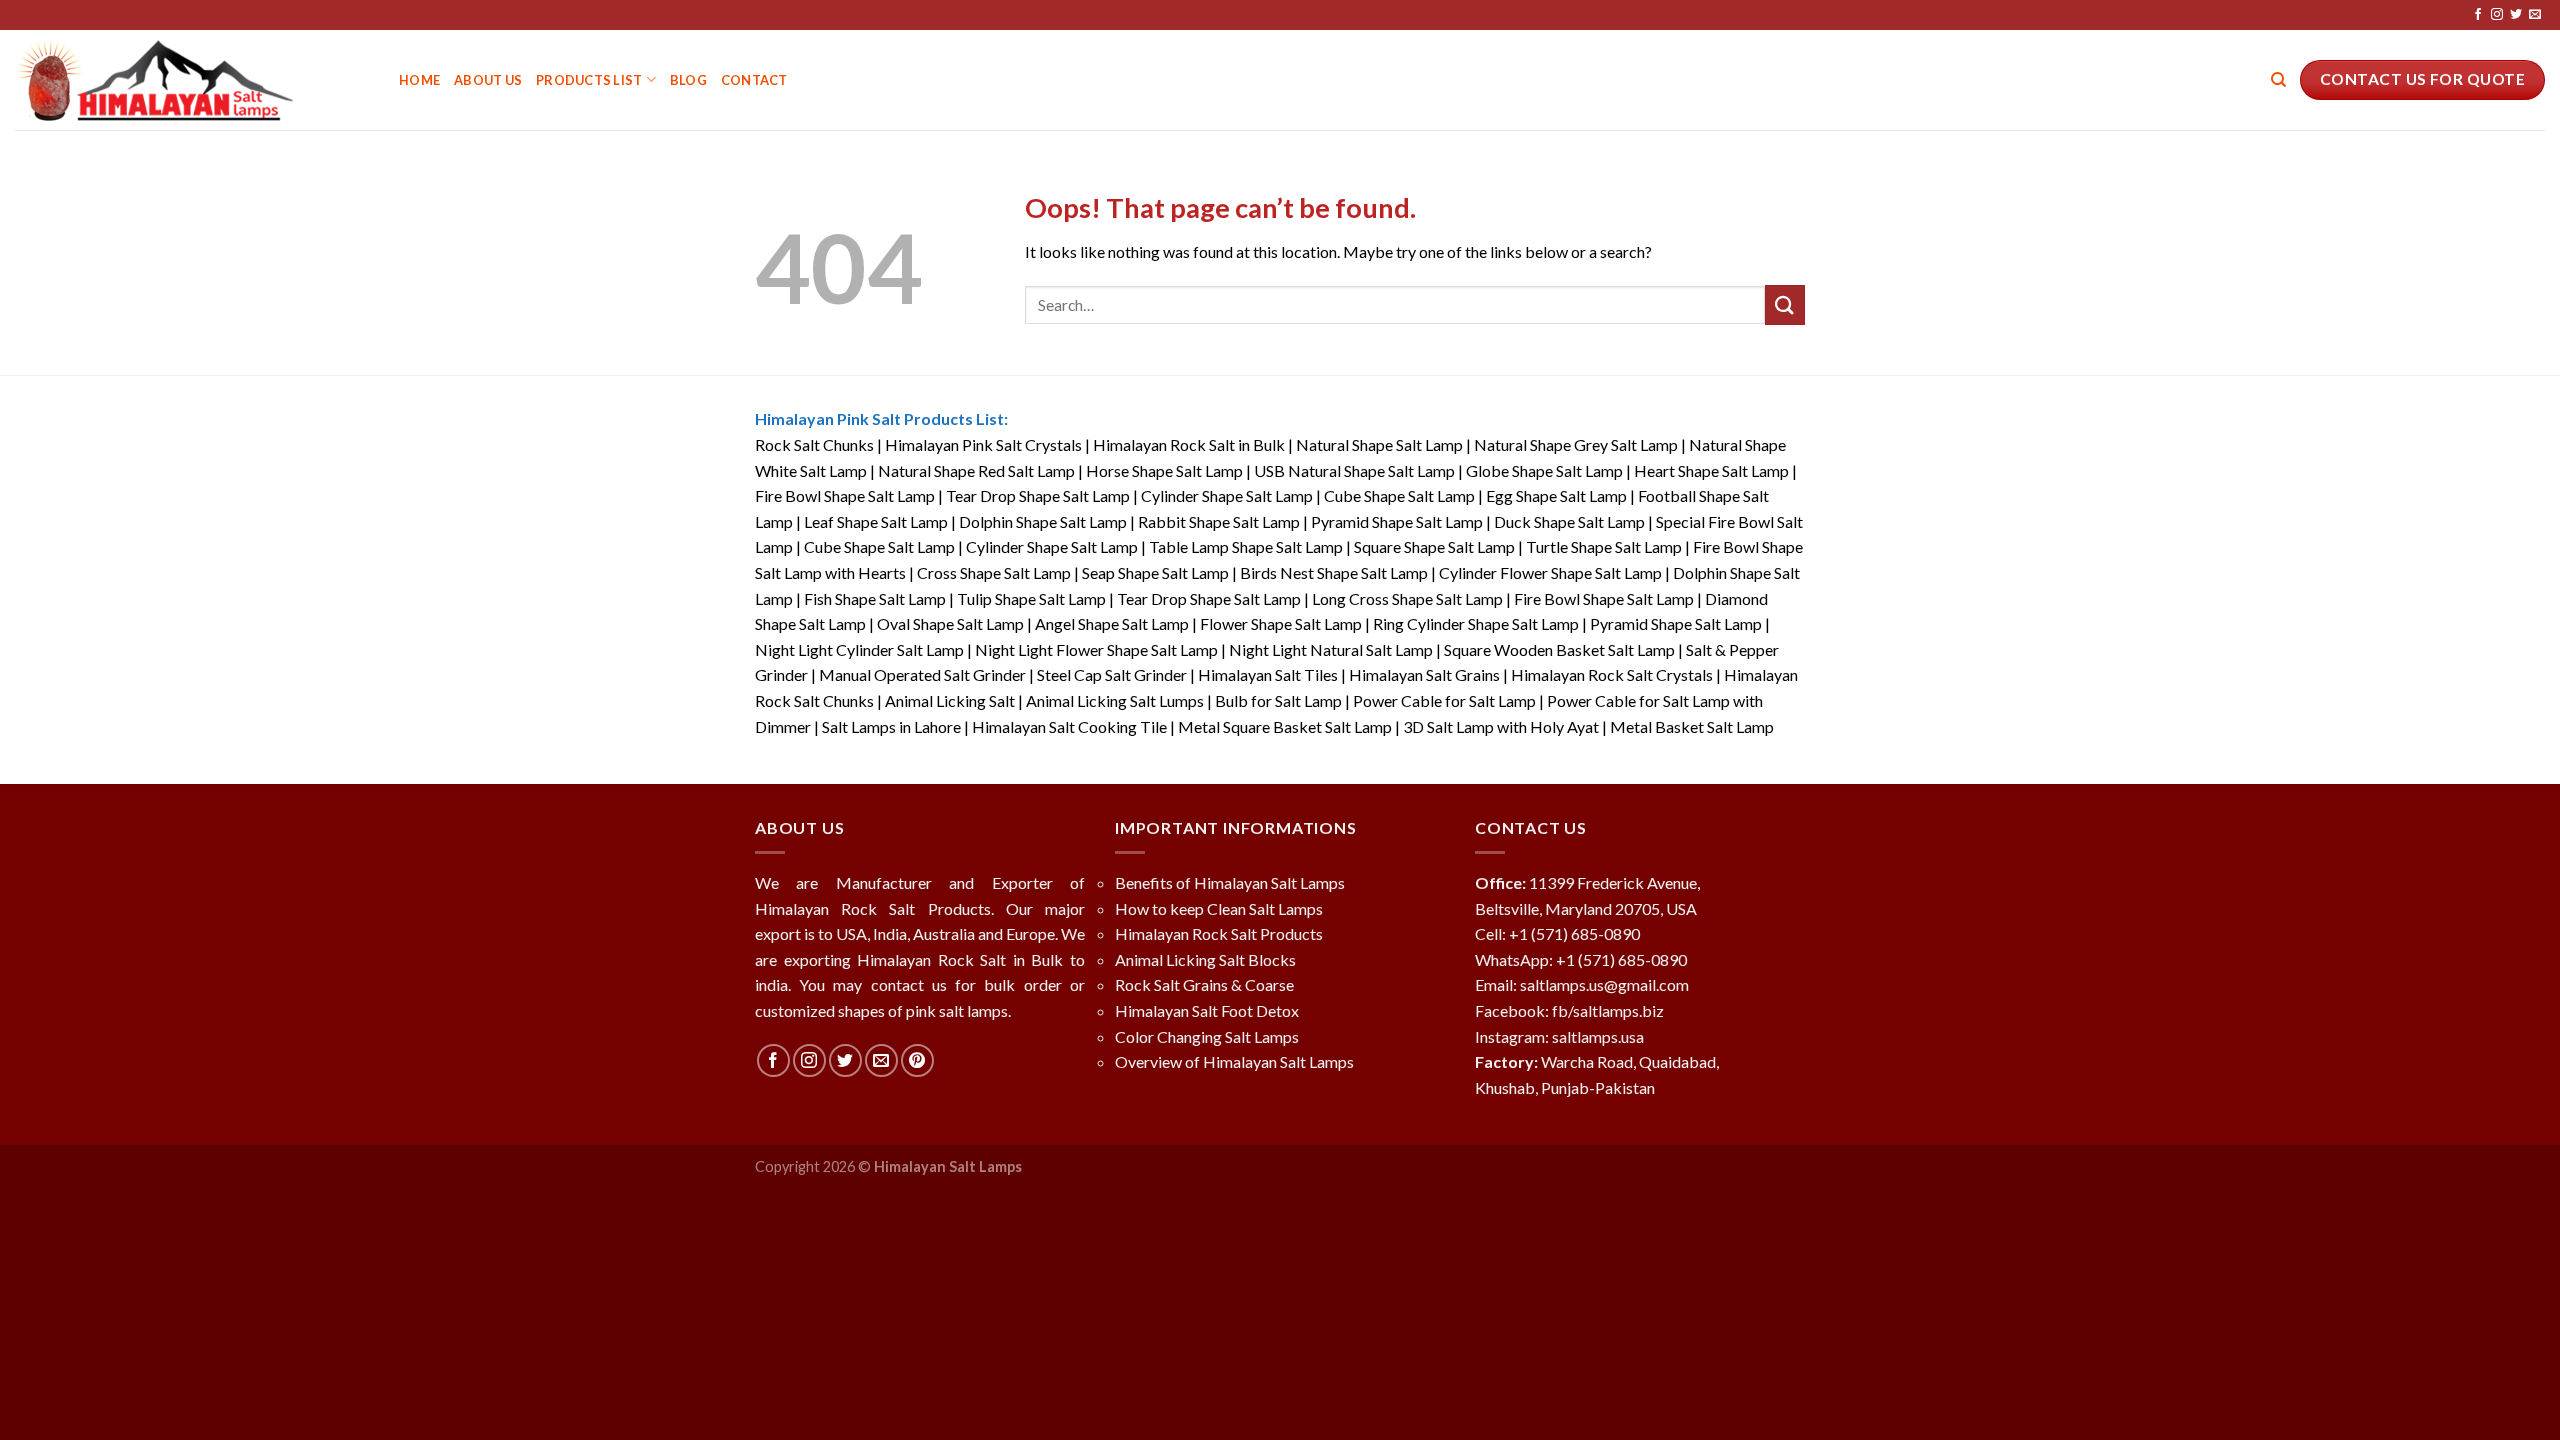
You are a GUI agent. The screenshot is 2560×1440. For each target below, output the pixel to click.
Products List (589, 80)
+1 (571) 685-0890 (1574, 933)
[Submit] (1785, 304)
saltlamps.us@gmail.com (1604, 984)
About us (488, 80)
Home (419, 80)
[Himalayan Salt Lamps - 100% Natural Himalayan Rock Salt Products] (192, 80)
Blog (688, 80)
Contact (754, 80)
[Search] (2278, 80)
